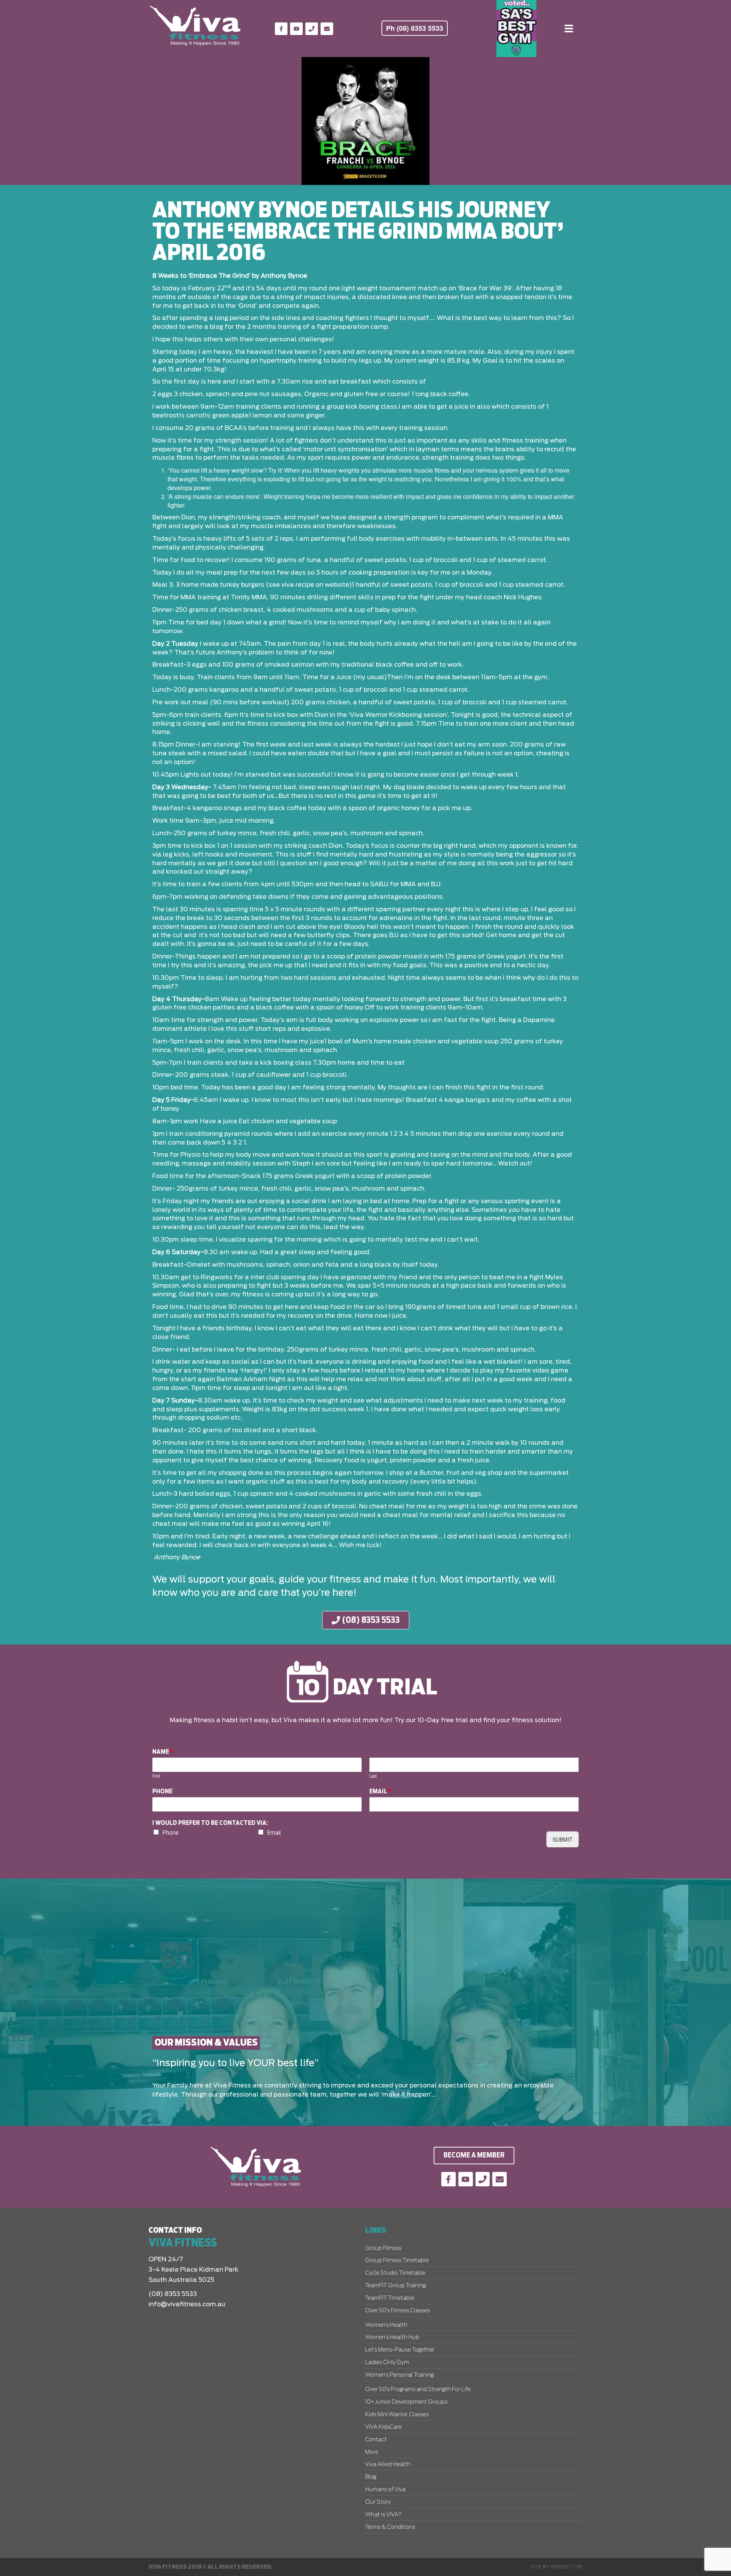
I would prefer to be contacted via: (210, 1823)
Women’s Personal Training (399, 2375)
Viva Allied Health (388, 2465)
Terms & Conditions (390, 2527)
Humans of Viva (385, 2490)
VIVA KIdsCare (383, 2427)
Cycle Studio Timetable (395, 2273)
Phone (162, 1791)
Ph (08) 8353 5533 (415, 28)
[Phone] (312, 29)
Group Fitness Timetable (397, 2261)
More (372, 2452)
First (156, 1776)
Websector (567, 2567)
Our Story (378, 2502)
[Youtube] (296, 29)
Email (381, 1791)
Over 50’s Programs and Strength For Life (418, 2390)
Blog (371, 2477)
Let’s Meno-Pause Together (400, 2350)
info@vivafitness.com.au (187, 2304)
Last (373, 1776)
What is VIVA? (383, 2515)
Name (163, 1752)
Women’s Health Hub (392, 2337)
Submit (563, 1839)
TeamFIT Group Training (395, 2286)
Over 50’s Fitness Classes (397, 2311)
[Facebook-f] (281, 29)
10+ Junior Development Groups (406, 2402)
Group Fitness (383, 2248)
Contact (376, 2440)
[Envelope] (327, 29)
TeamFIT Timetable (390, 2298)
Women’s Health (386, 2325)
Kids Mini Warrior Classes (397, 2415)
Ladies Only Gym (387, 2363)
